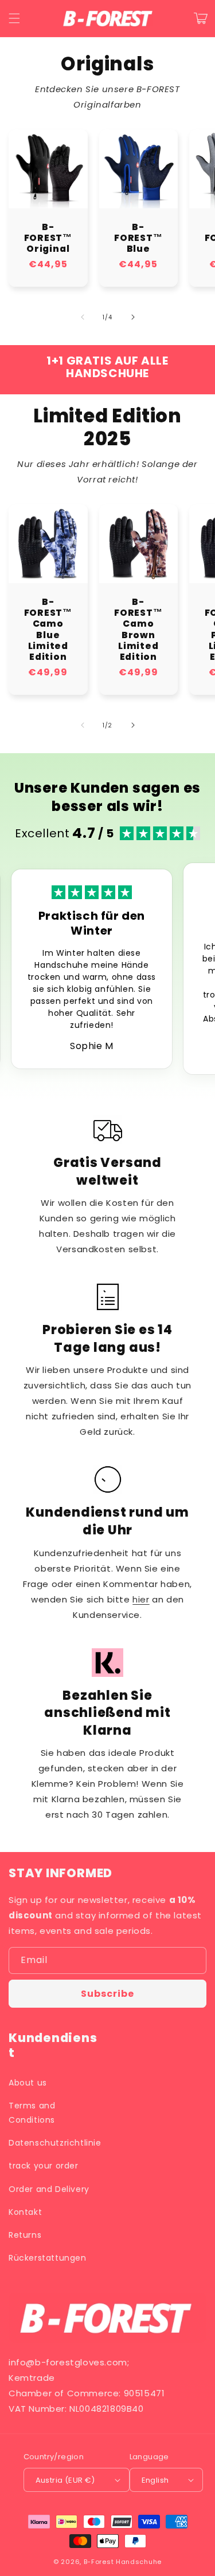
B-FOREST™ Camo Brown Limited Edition (138, 629)
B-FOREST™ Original (48, 238)
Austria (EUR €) (65, 2480)
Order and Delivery (49, 2189)
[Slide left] (83, 317)
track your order (44, 2166)
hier (141, 1599)
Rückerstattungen (48, 2258)
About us (28, 2083)
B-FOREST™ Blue (138, 238)
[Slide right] (133, 317)
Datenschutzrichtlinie (55, 2143)
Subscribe (107, 1994)
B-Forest (99, 2562)
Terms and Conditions (32, 2113)
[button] (14, 18)
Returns (25, 2235)
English (155, 2480)
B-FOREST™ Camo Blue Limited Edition (48, 629)
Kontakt (25, 2212)
